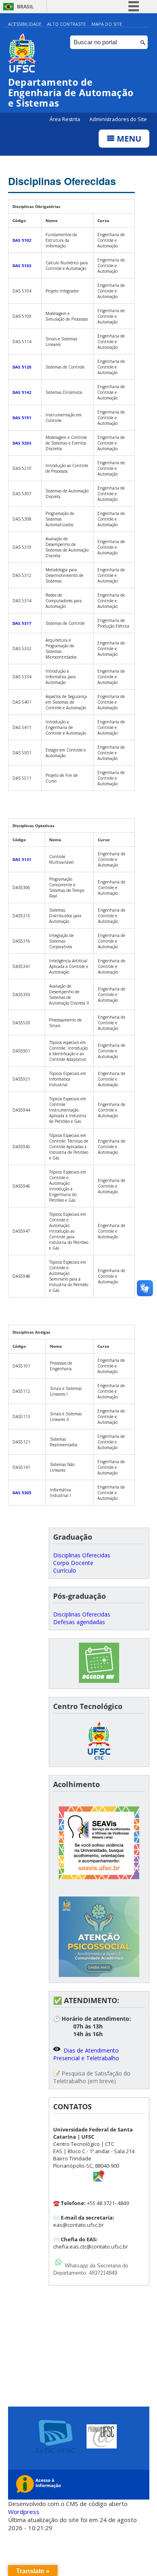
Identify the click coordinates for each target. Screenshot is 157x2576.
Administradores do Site (118, 119)
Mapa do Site (107, 24)
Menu (128, 139)
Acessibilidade (25, 24)
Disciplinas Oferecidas (62, 181)
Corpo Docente (73, 1563)
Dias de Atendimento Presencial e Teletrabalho (86, 2054)
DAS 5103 (22, 266)
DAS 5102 (22, 240)
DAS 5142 (22, 392)
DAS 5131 (22, 859)
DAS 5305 (22, 1493)
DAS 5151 (22, 418)
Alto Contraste (66, 24)
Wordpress (24, 2512)
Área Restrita (65, 119)
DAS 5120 (22, 367)
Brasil (25, 7)
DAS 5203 (22, 443)
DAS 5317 (22, 623)
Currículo (65, 1570)
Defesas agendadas (79, 1622)
